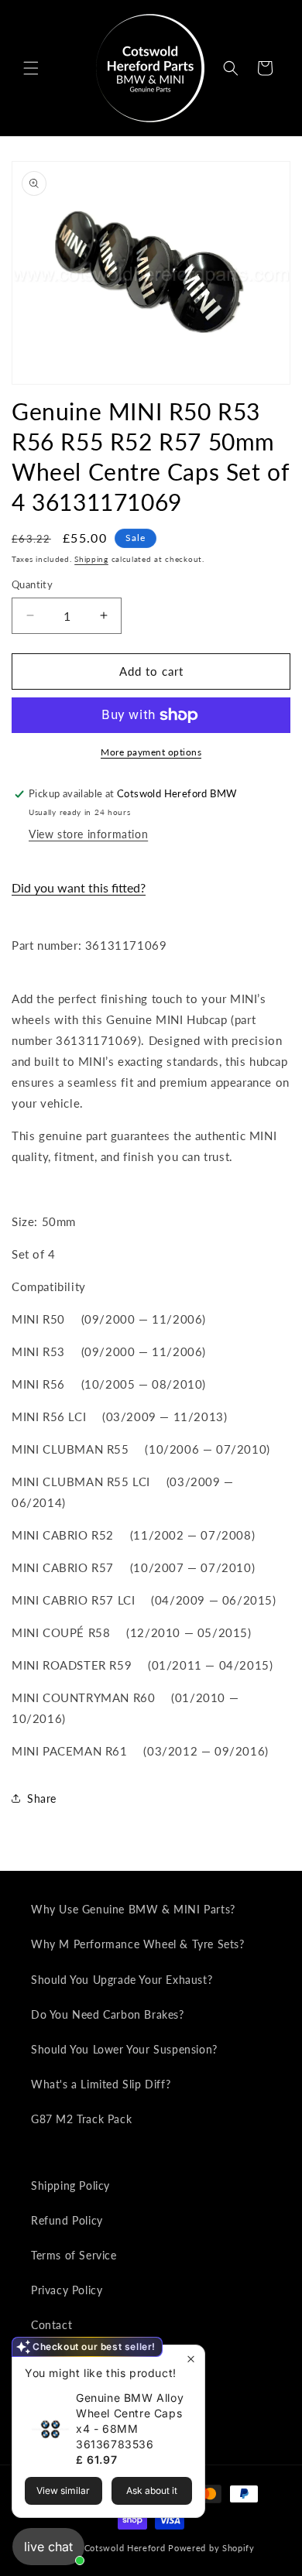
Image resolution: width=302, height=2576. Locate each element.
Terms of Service (74, 2255)
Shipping (91, 559)
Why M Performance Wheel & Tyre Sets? (138, 1944)
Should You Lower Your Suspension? (124, 2049)
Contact (51, 2325)
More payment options (151, 752)
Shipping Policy (70, 2185)
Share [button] (42, 1798)
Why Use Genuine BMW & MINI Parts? (133, 1909)
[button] (31, 68)
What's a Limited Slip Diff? (101, 2084)
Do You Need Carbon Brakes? (108, 2014)
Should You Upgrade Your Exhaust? (122, 1980)
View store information (88, 834)
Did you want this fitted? (79, 887)
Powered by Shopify (211, 2548)
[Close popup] (191, 2359)
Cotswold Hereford (125, 2548)
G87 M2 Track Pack (81, 2119)
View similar (63, 2490)
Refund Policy (67, 2220)
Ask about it (152, 2490)
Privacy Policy (67, 2290)
